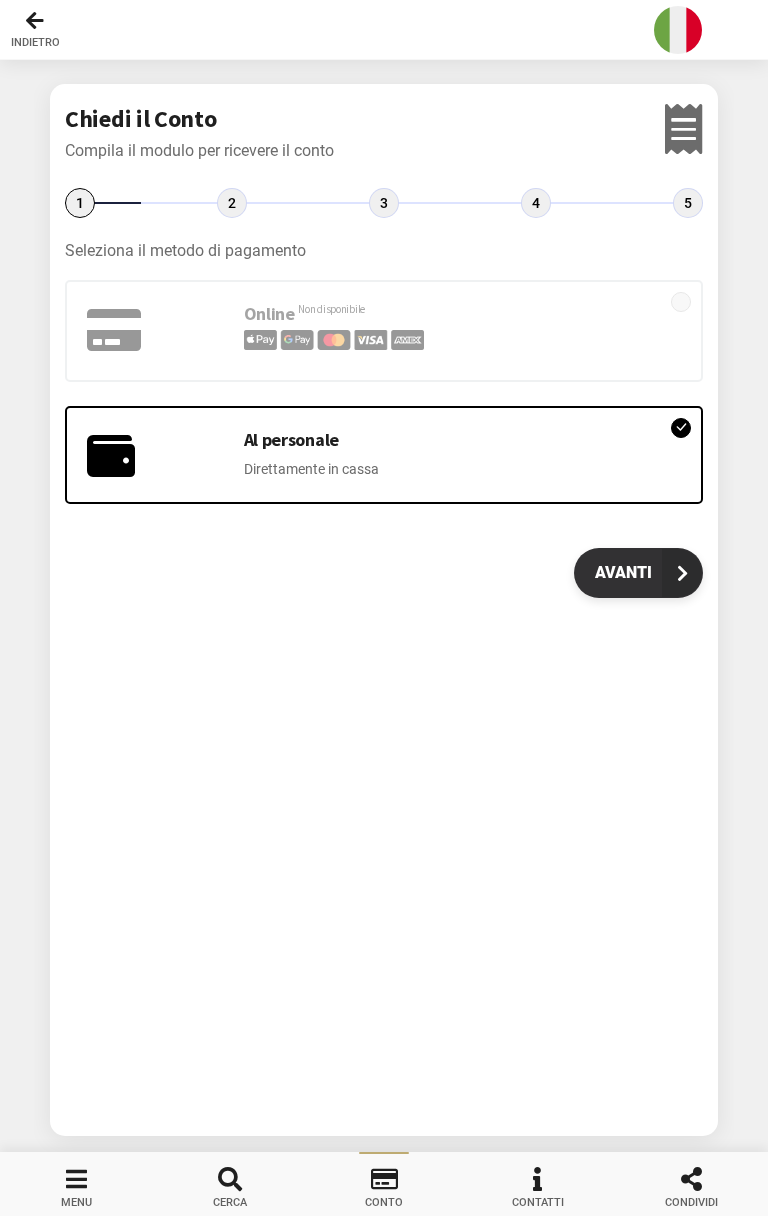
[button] (384, 30)
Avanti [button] (623, 572)
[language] (678, 30)
